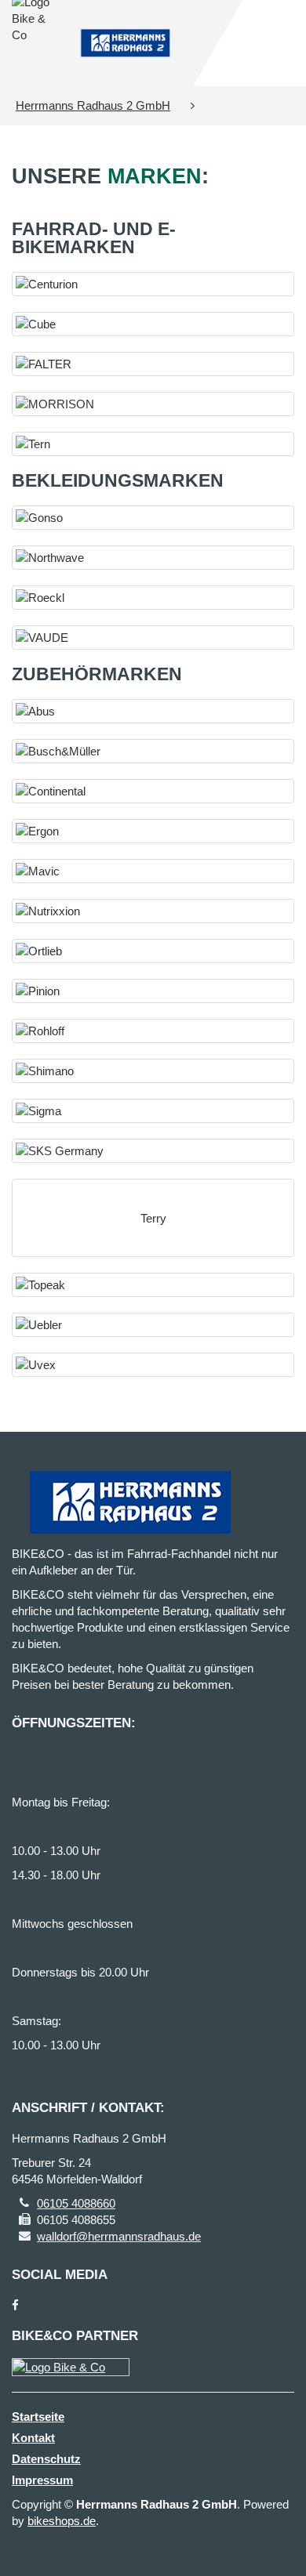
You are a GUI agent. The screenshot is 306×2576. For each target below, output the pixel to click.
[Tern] (153, 444)
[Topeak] (153, 1285)
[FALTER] (153, 364)
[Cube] (153, 324)
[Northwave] (153, 558)
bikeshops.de (62, 2521)
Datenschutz (46, 2459)
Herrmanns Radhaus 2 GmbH (93, 105)
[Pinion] (153, 991)
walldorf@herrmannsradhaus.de (119, 2236)
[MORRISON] (153, 404)
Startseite (38, 2417)
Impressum (42, 2480)
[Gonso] (153, 518)
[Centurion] (153, 284)
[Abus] (153, 711)
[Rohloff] (153, 1031)
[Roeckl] (153, 598)
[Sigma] (153, 1111)
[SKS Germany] (153, 1151)
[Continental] (153, 791)
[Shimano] (153, 1071)
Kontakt (33, 2438)
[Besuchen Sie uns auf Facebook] (15, 2305)
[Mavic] (153, 871)
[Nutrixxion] (153, 911)
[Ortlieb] (153, 951)
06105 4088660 (76, 2203)
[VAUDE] (153, 638)
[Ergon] (153, 831)
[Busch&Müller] (153, 751)
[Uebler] (153, 1325)
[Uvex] (153, 1365)
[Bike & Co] (71, 2367)
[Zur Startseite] (125, 43)
